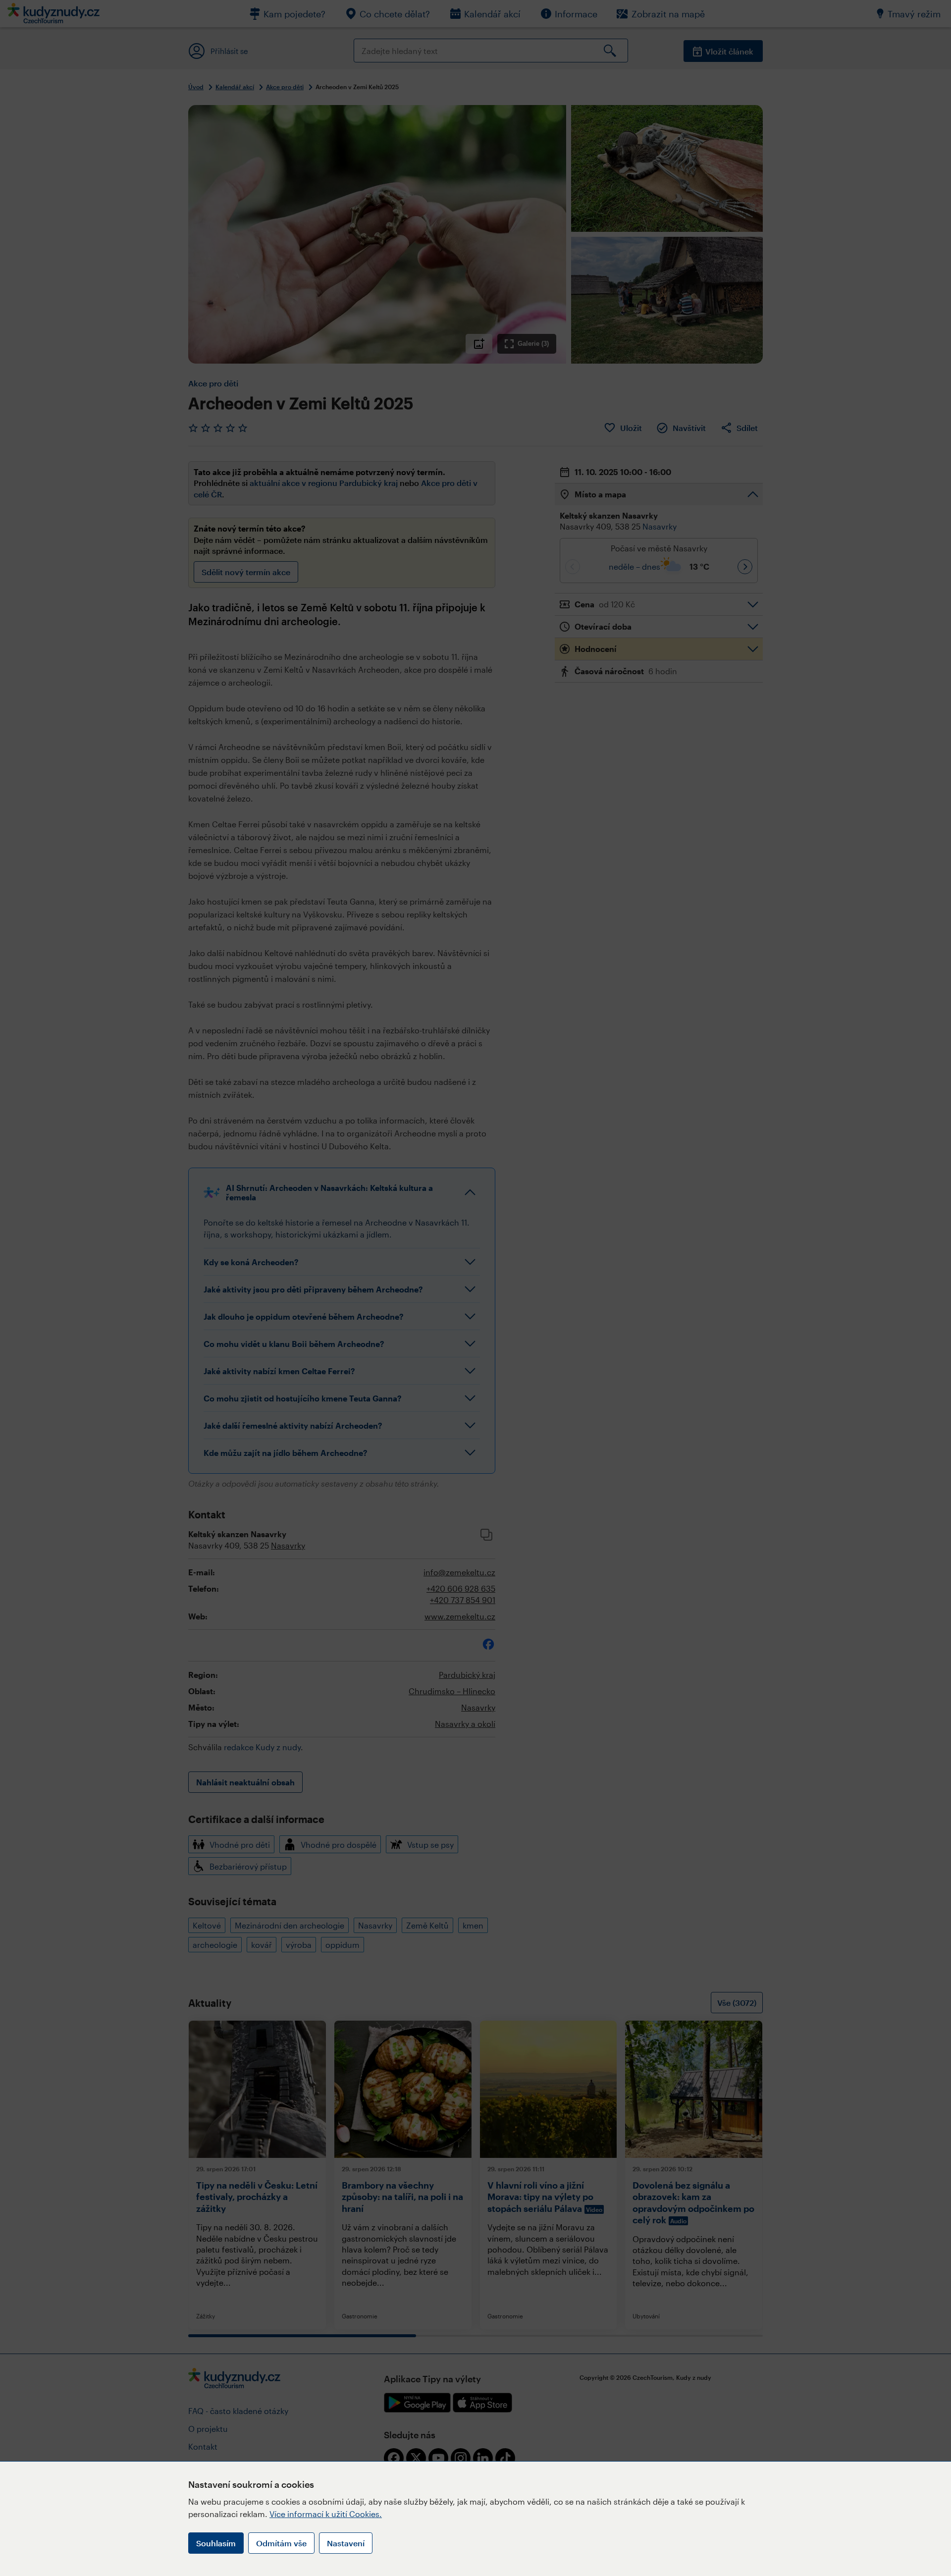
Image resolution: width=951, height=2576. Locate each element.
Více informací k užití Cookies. (326, 2514)
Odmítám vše (281, 2543)
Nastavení (346, 2543)
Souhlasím (216, 2543)
